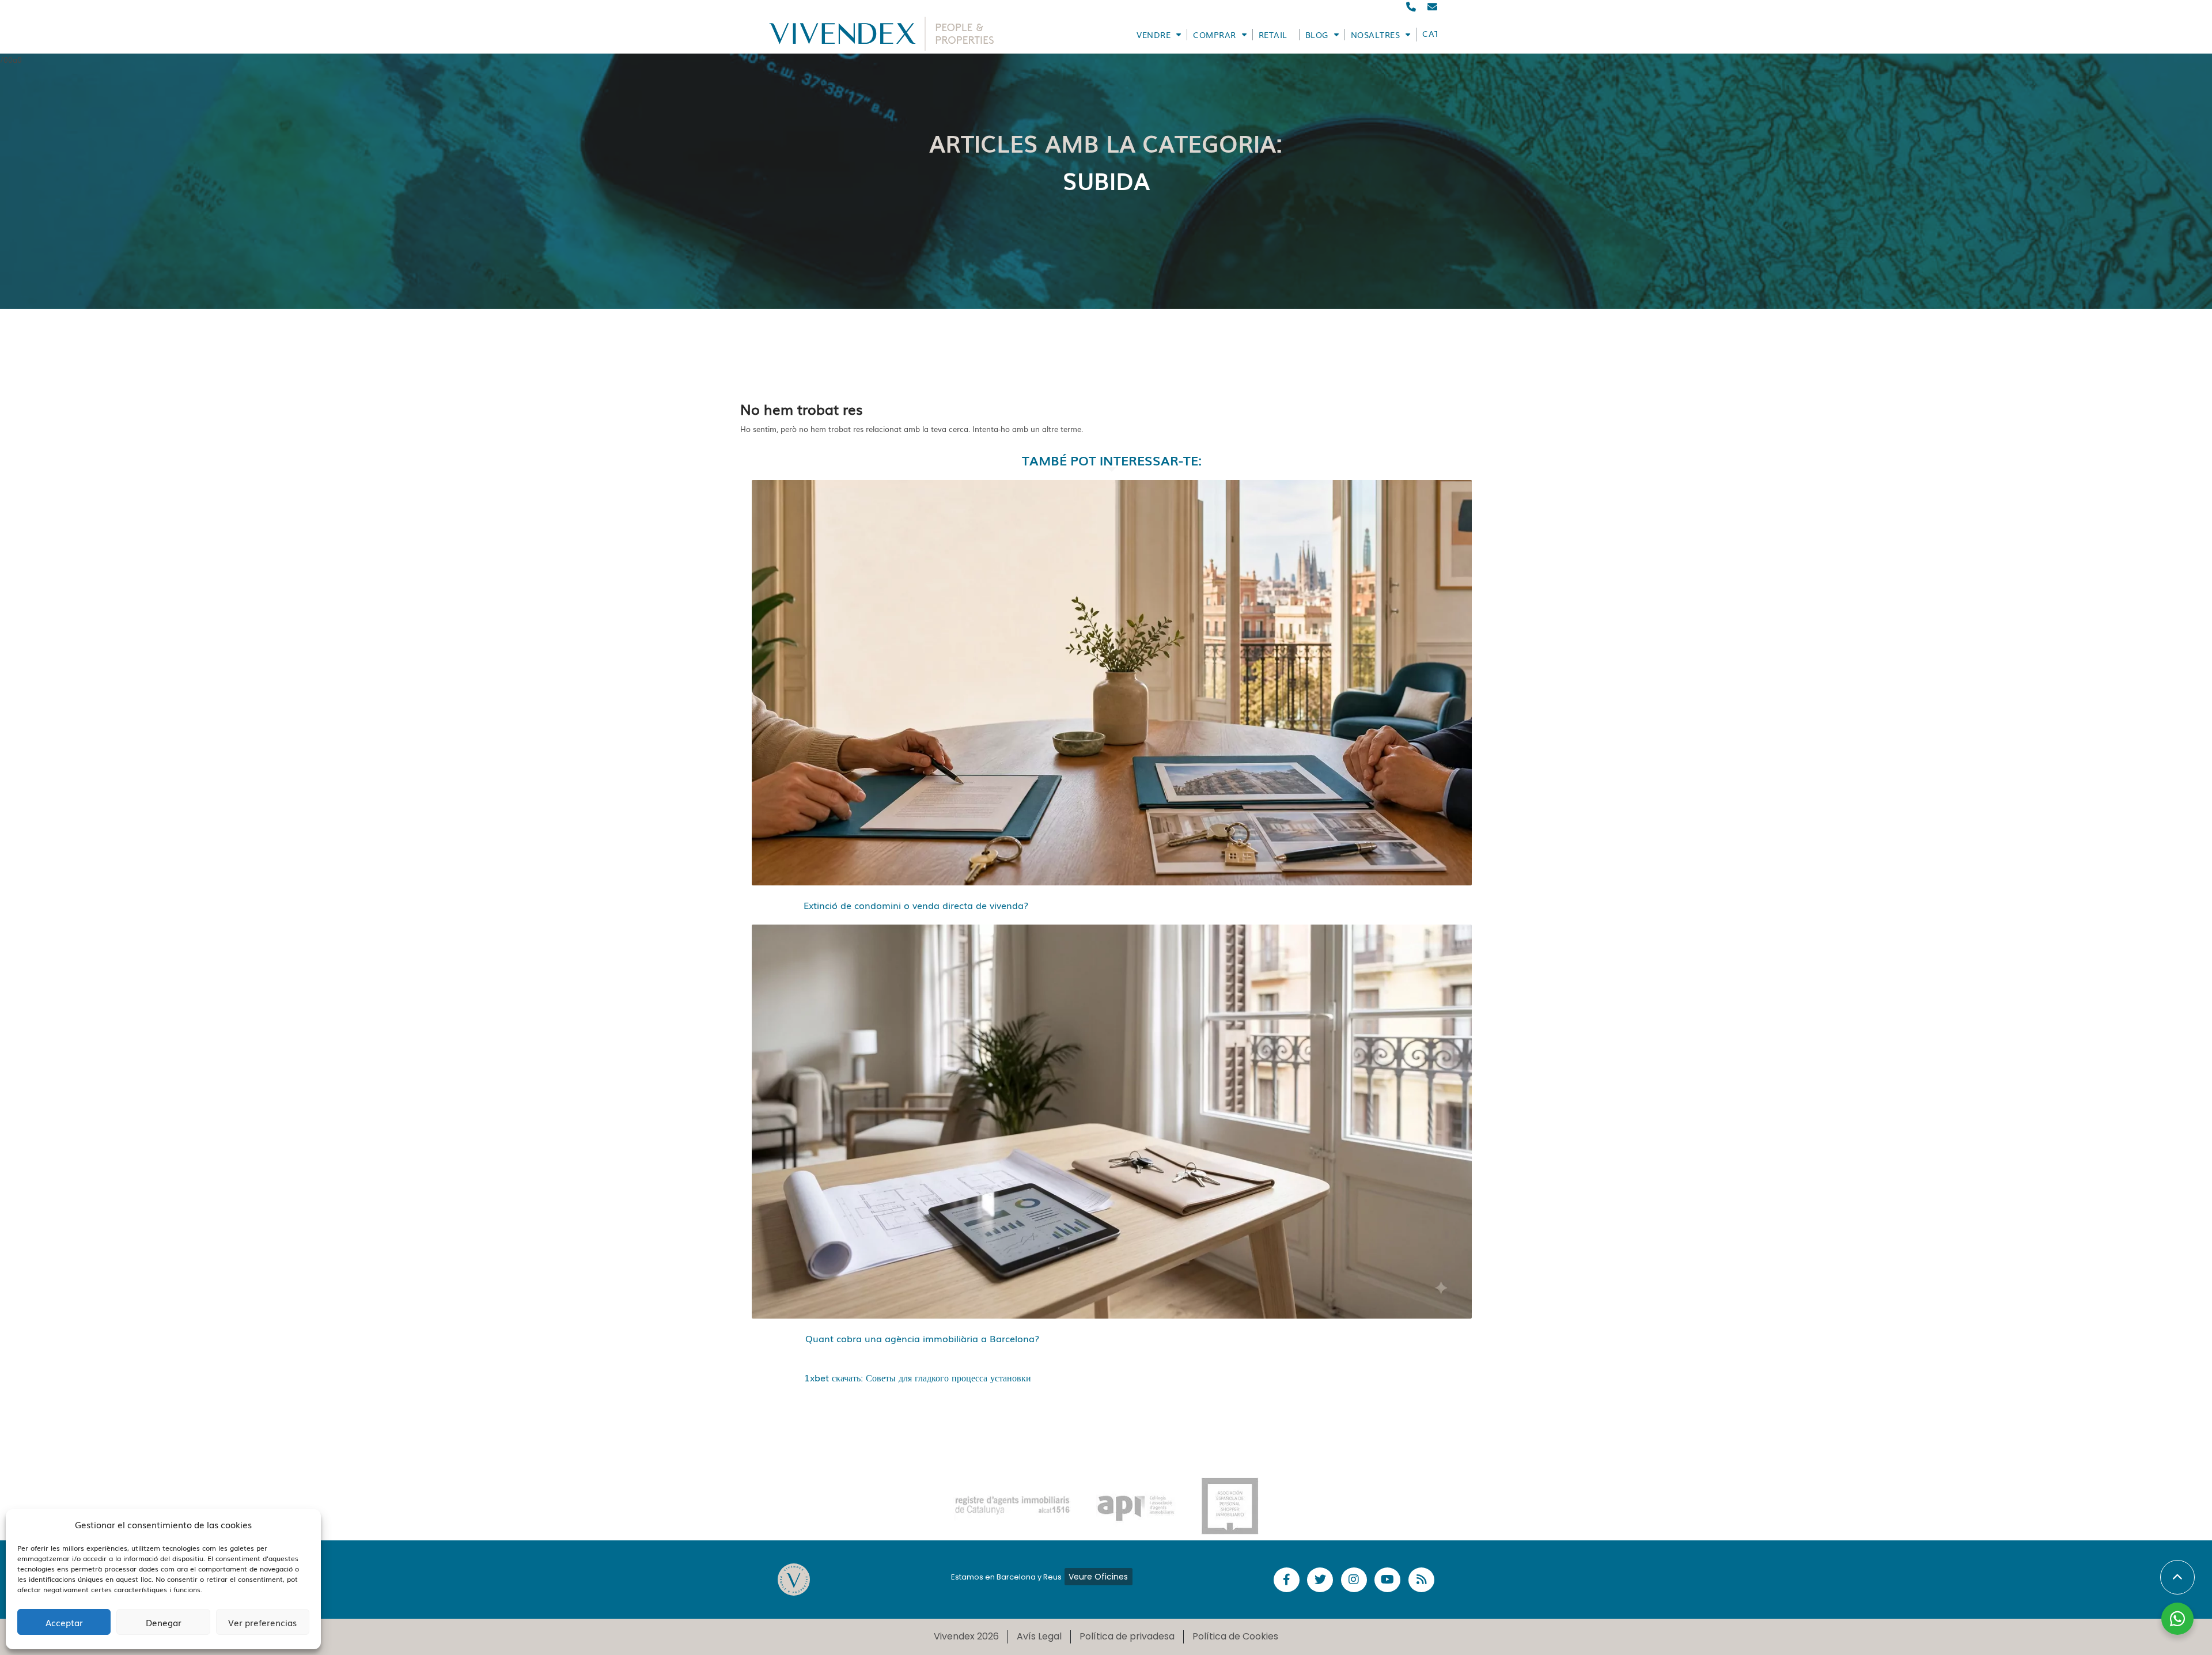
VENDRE (1154, 35)
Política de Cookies (1235, 1636)
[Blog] (1421, 1580)
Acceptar (64, 1622)
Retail (1273, 35)
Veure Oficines (1098, 1577)
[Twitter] (1320, 1580)
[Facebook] (1287, 1580)
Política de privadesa (1127, 1636)
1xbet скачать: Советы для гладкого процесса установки (918, 1377)
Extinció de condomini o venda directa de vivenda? (916, 905)
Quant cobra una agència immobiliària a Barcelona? (922, 1338)
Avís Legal (1039, 1636)
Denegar (164, 1622)
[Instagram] (1354, 1580)
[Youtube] (1387, 1580)
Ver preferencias (262, 1622)
